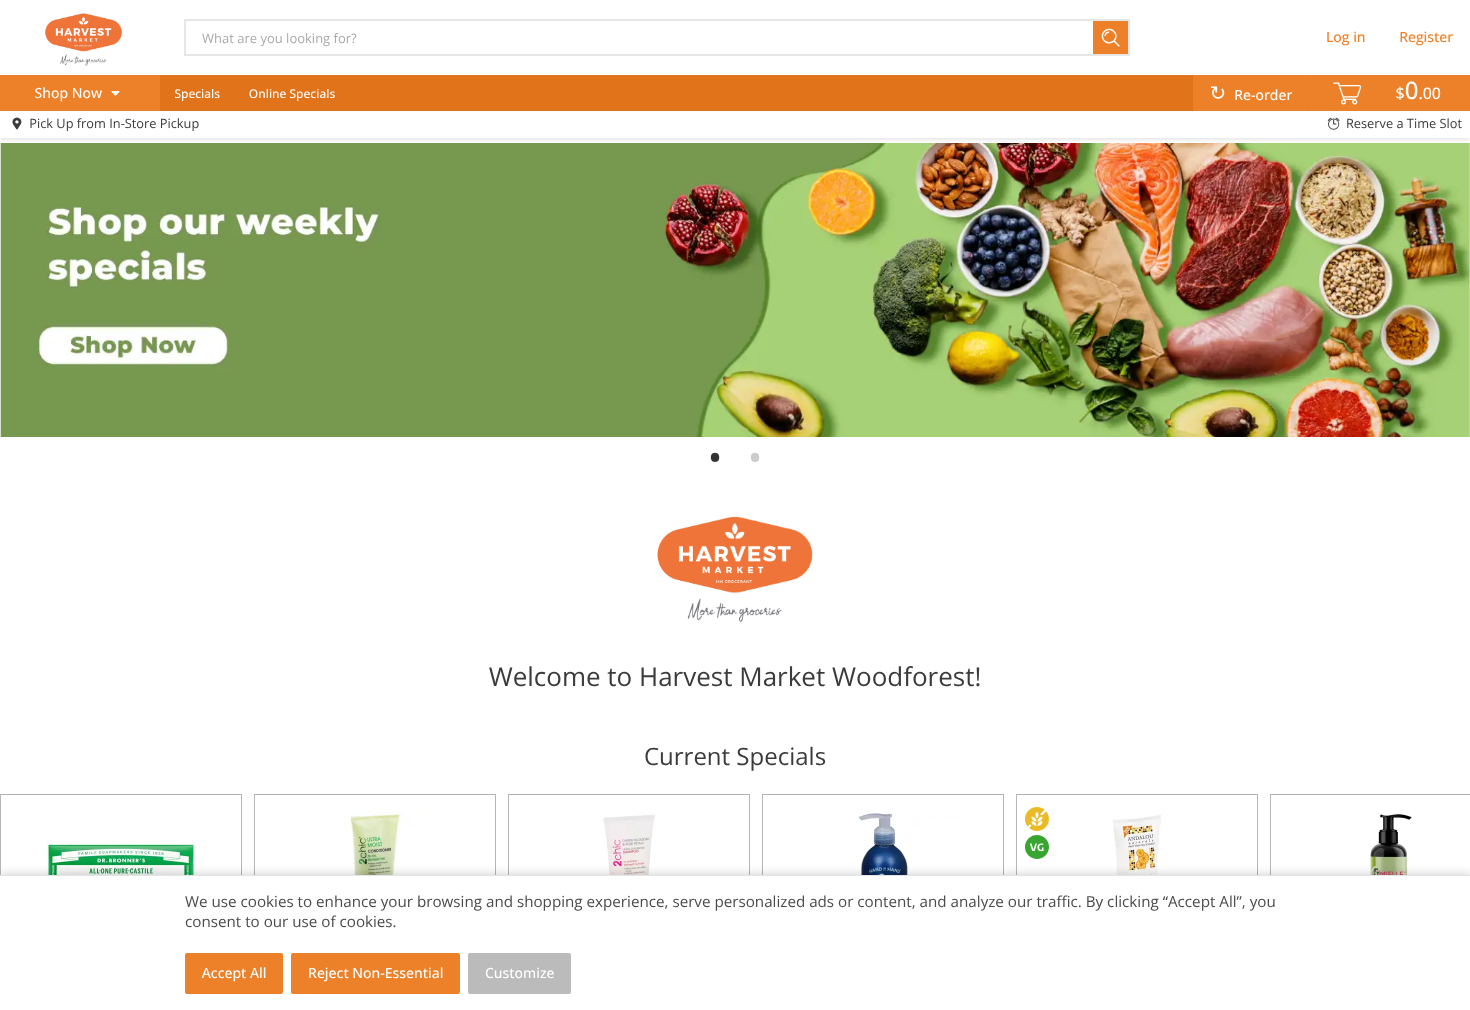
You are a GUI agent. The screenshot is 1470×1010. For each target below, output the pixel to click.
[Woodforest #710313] (83, 37)
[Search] (1111, 37)
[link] (735, 290)
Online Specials (292, 93)
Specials (197, 93)
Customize (520, 973)
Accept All (234, 973)
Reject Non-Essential (375, 973)
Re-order (1263, 95)
